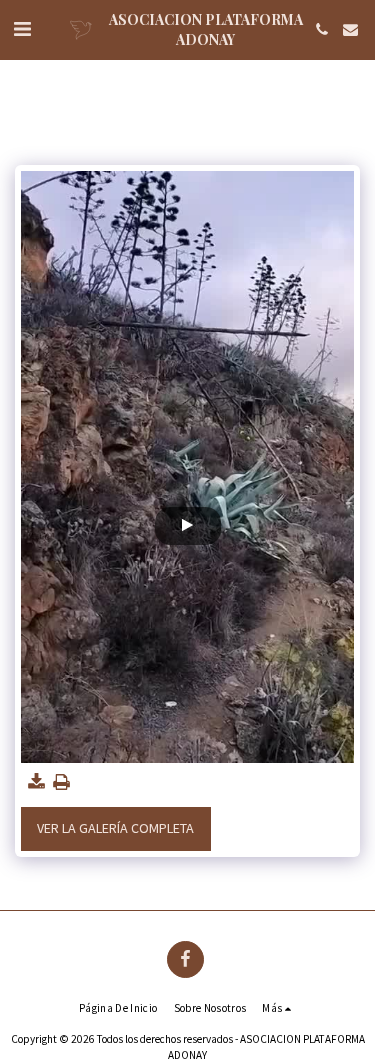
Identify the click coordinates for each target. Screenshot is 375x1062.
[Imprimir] (62, 782)
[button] (22, 28)
